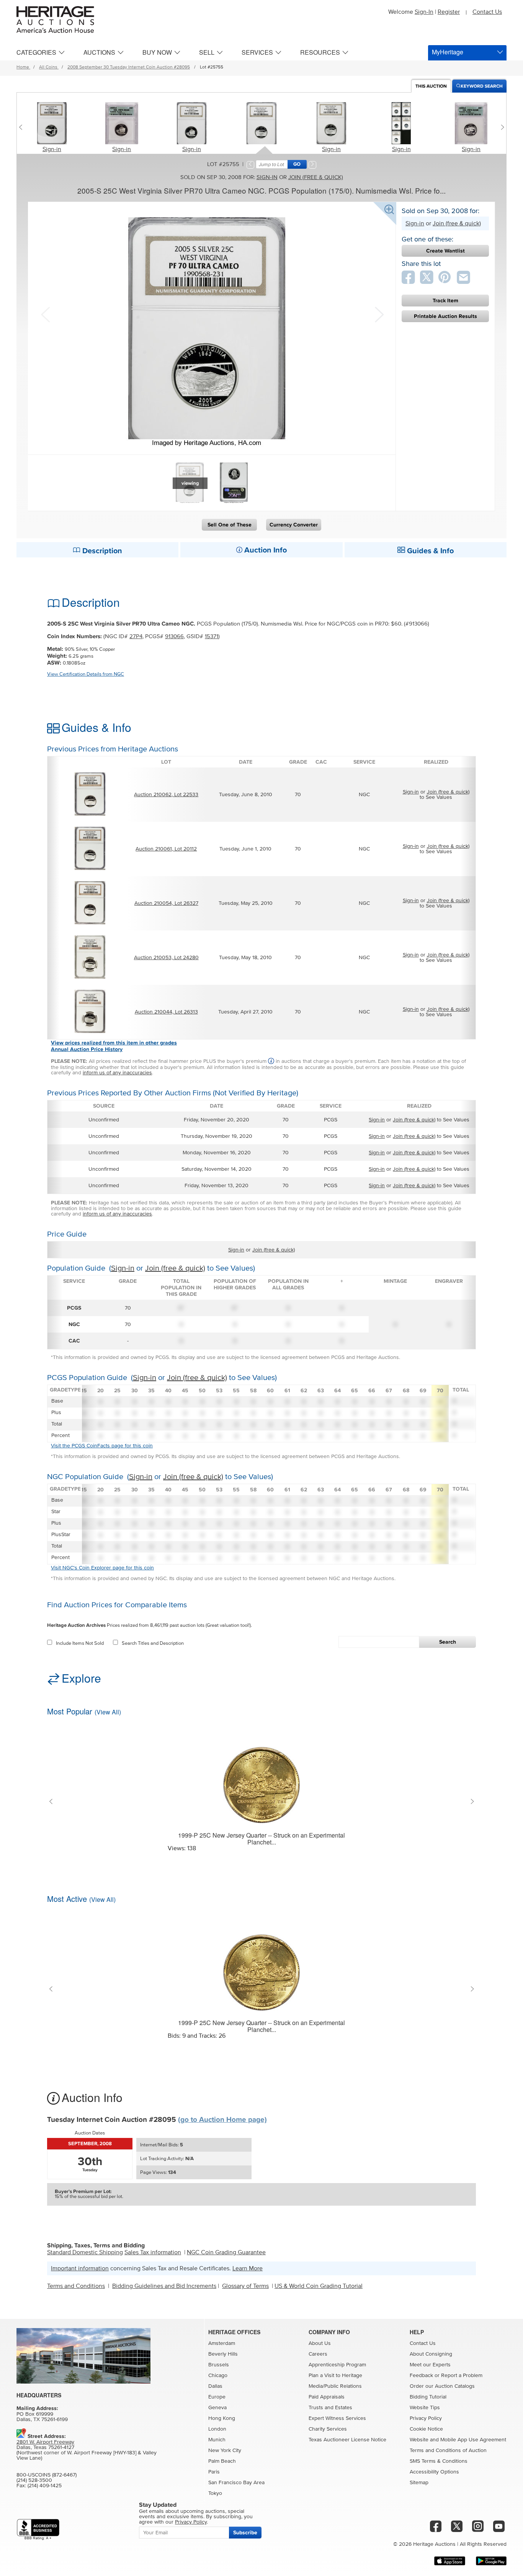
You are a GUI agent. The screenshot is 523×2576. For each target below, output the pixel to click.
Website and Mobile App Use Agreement (458, 2440)
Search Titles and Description (153, 1643)
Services (257, 52)
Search (448, 1642)
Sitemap (419, 2483)
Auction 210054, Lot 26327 (166, 903)
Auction (431, 86)
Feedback (421, 2376)
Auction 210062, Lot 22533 (166, 795)
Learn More (248, 2268)
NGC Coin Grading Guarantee (226, 2252)
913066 (174, 636)
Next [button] (378, 314)
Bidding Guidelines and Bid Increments (164, 2286)
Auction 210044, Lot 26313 (166, 1012)
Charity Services (328, 2429)
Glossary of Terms (245, 2286)
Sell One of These (230, 525)
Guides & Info (429, 551)
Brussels (219, 2365)
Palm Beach (222, 2461)
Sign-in (52, 149)
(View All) (108, 1712)
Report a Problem (462, 2376)
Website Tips (425, 2408)
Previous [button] (45, 314)
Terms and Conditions (76, 2286)
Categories (36, 52)
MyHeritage (448, 52)
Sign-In (424, 12)
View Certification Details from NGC (86, 674)
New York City (225, 2451)
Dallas (215, 2386)
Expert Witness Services (337, 2418)
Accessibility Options (434, 2472)
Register (449, 12)
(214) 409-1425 (45, 2486)
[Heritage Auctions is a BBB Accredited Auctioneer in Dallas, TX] (38, 2530)
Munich (217, 2440)
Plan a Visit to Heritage (335, 2376)
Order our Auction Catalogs (442, 2386)
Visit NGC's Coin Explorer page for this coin (102, 1568)
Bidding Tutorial (428, 2397)
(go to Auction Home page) (222, 2120)
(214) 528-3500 (34, 2480)
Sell (207, 52)
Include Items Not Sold (80, 1643)
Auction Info (265, 550)
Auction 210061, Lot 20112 (166, 849)
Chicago (218, 2376)
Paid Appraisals (327, 2397)
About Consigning (431, 2354)
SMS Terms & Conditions (439, 2461)
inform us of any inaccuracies (117, 1073)
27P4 (136, 636)
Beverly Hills (223, 2354)
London (217, 2429)
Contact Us (487, 12)
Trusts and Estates (330, 2408)
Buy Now (157, 52)
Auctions (99, 52)
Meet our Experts (430, 2365)
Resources (320, 52)
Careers (318, 2354)
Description (101, 551)
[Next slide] (501, 127)
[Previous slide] (22, 127)
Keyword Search (482, 86)
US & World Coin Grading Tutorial (319, 2286)
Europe (217, 2397)
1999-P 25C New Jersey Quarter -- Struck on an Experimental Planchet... (261, 1839)
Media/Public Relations (335, 2386)
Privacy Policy (426, 2418)
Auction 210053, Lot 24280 (166, 958)
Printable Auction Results (445, 316)
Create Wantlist (445, 251)
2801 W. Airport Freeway (45, 2442)
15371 (212, 636)
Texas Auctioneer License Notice (347, 2440)
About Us (320, 2343)
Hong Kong (222, 2418)
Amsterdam (222, 2343)
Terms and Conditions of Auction (448, 2451)
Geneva (217, 2408)
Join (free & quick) (316, 177)
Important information (80, 2268)
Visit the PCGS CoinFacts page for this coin (102, 1446)
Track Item (445, 301)
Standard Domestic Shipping (85, 2252)
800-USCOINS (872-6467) (47, 2475)
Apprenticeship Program (337, 2365)
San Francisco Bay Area (236, 2483)
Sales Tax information (153, 2252)
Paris (214, 2472)
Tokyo (215, 2493)
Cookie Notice (426, 2429)
